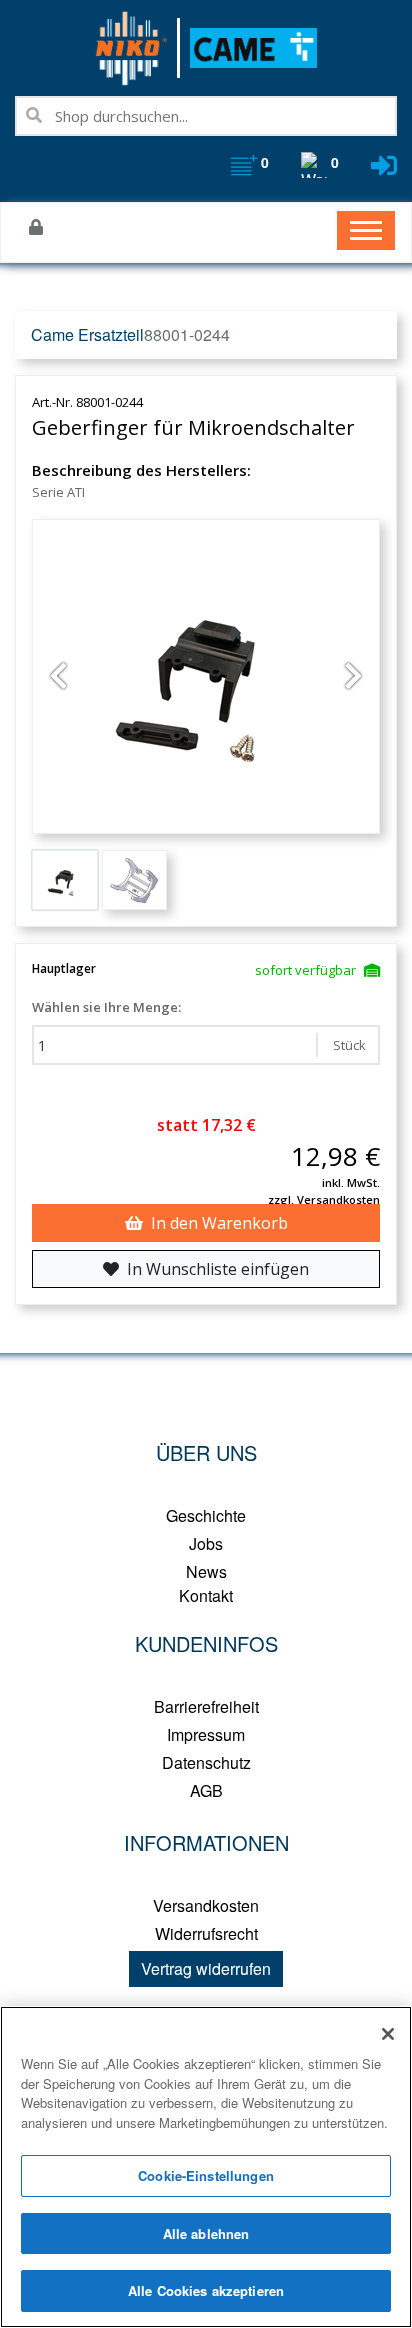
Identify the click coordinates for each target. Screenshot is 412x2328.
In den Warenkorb (219, 1223)
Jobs (206, 1543)
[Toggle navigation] (366, 230)
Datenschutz (206, 1762)
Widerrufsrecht (206, 1933)
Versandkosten (206, 1905)
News (206, 1571)
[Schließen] (388, 2034)
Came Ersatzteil (87, 334)
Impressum (206, 1734)
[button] (58, 677)
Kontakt (206, 1595)
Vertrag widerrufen (206, 1968)
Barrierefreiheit (206, 1706)
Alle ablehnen (206, 2233)
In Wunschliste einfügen (218, 1269)
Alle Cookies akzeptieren (206, 2290)
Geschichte (206, 1515)
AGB (206, 1790)
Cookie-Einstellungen (206, 2175)
